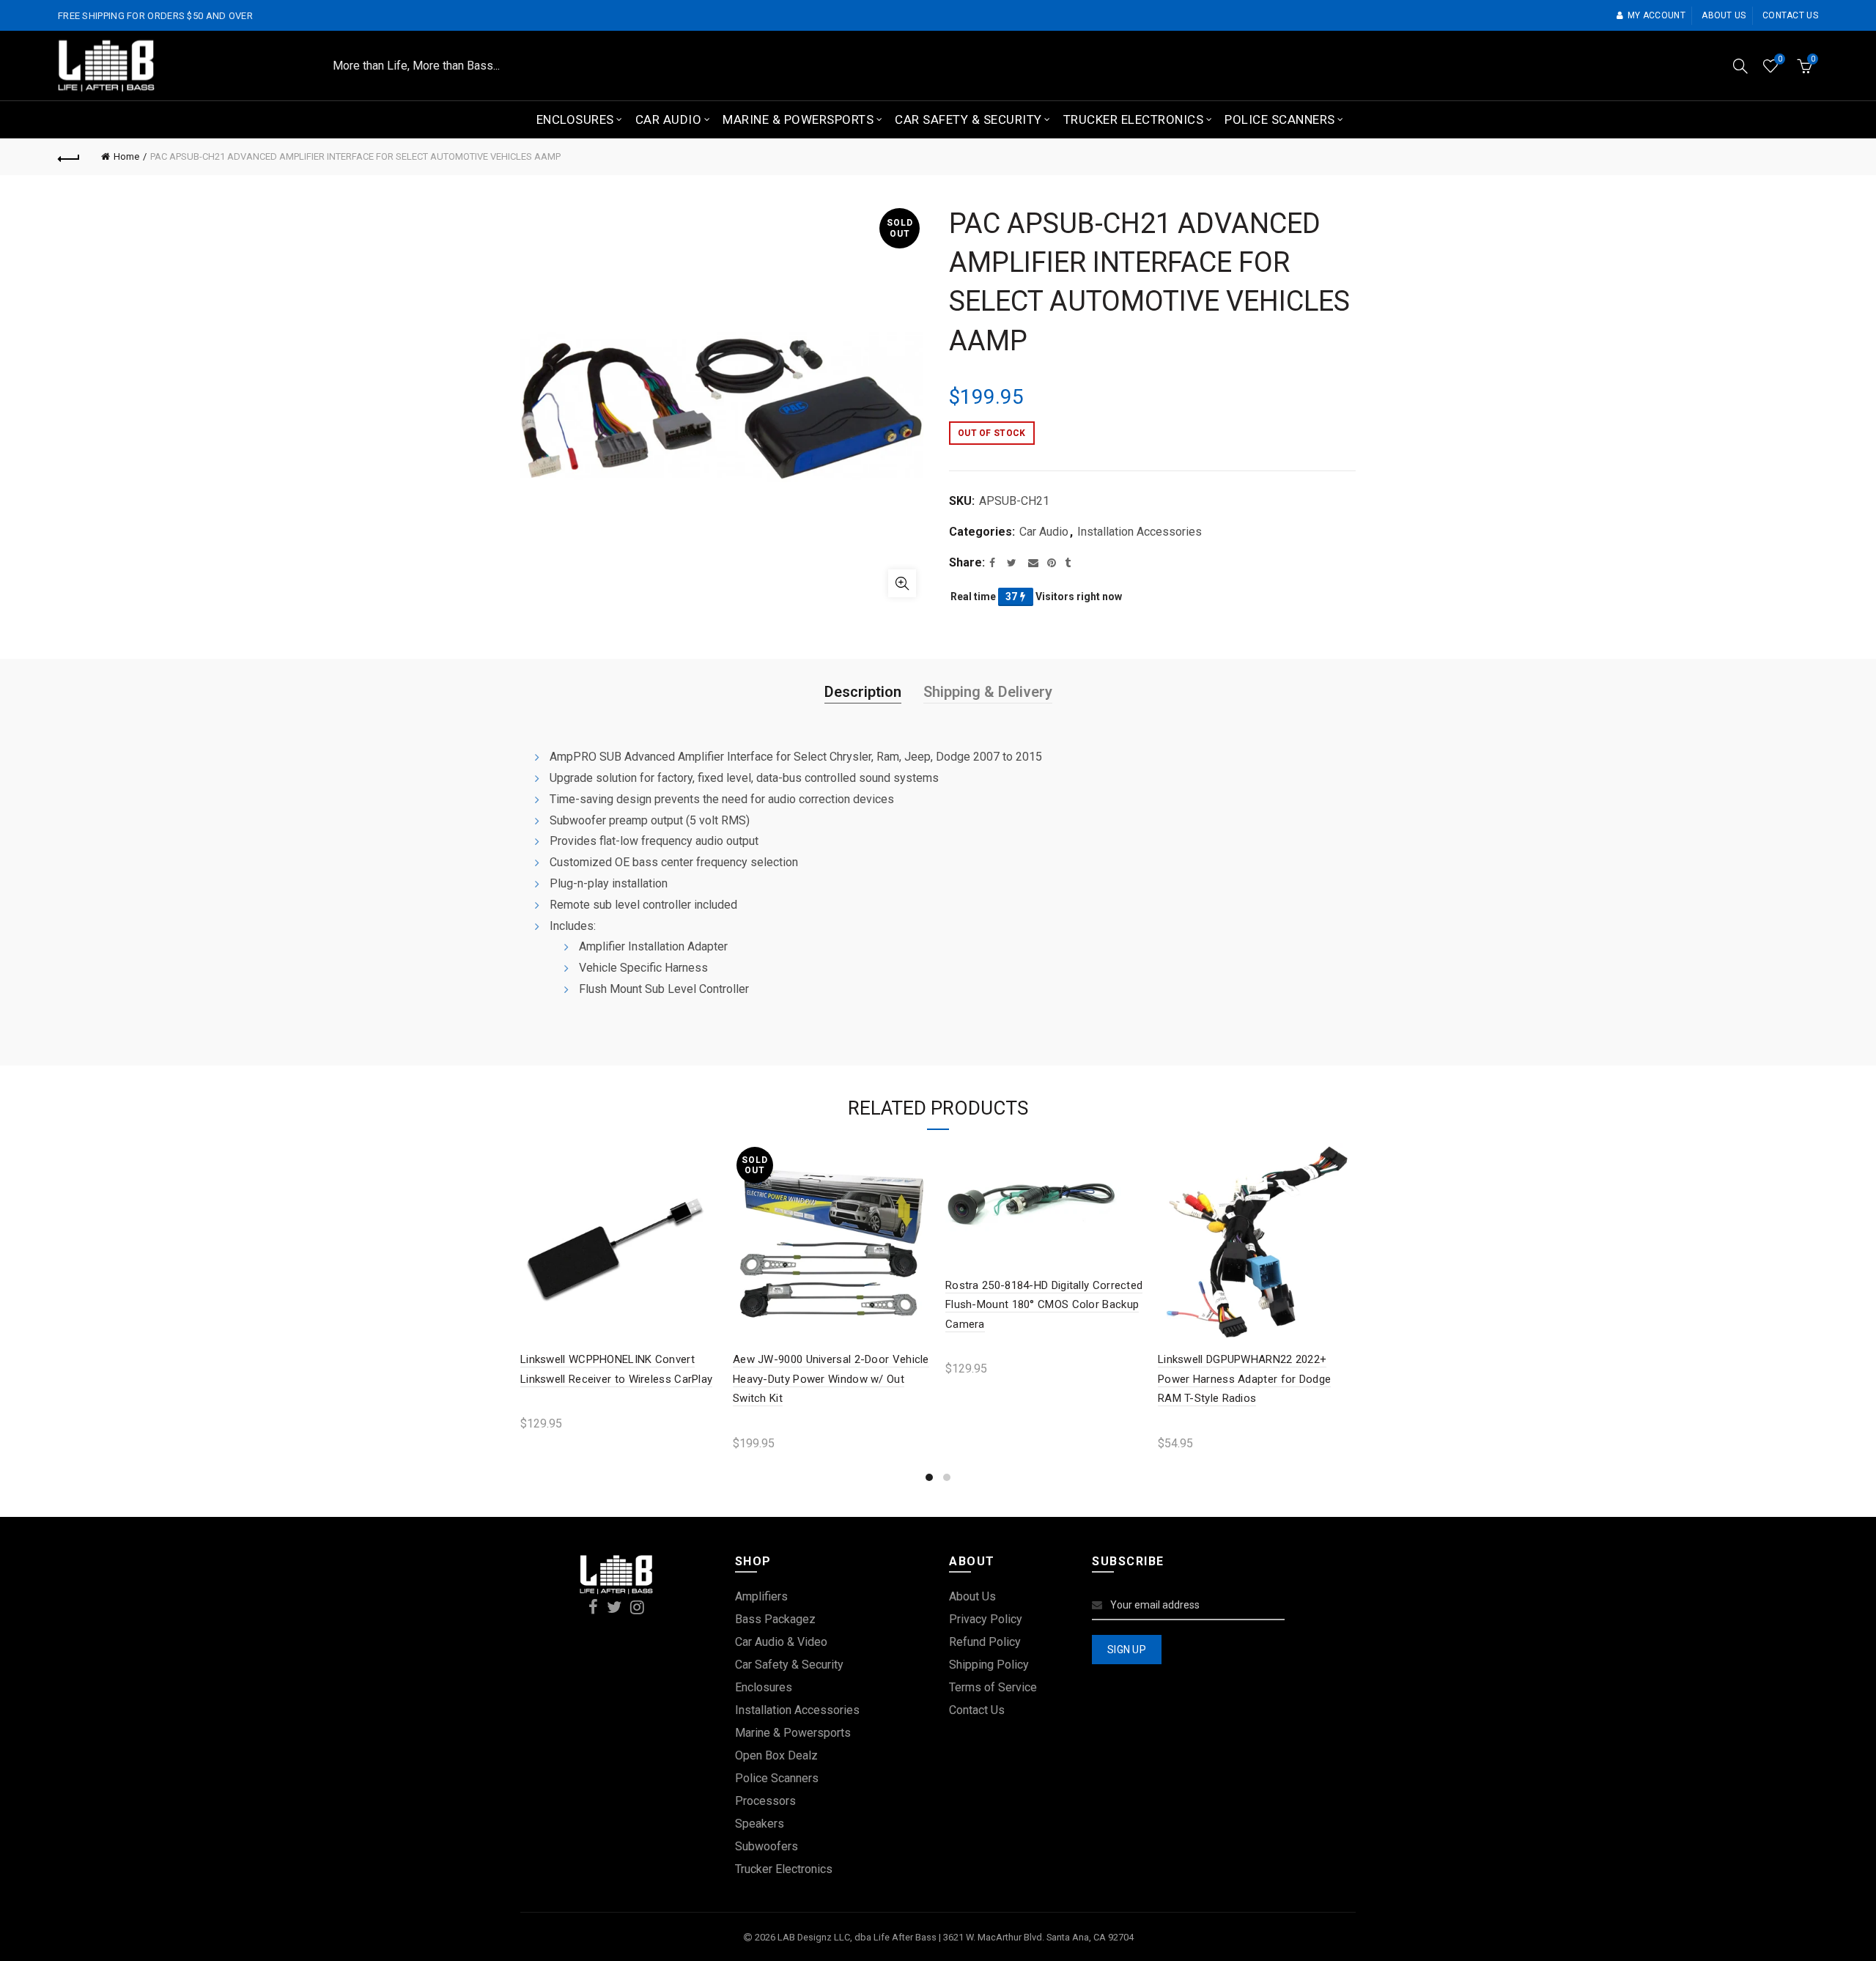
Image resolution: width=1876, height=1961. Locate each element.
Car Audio (669, 119)
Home (126, 156)
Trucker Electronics (1134, 119)
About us (1724, 15)
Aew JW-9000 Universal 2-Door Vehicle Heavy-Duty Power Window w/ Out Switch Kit (831, 1379)
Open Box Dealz (776, 1755)
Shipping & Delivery (988, 692)
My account (1657, 15)
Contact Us (977, 1710)
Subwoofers (767, 1846)
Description (863, 692)
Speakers (760, 1824)
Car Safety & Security (968, 119)
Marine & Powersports (798, 119)
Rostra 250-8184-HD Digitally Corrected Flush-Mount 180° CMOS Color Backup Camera (1044, 1305)
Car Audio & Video (781, 1642)
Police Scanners (1280, 119)
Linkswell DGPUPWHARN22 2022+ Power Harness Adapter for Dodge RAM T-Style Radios (1244, 1379)
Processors (765, 1801)
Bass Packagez (775, 1619)
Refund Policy (985, 1642)
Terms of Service (993, 1687)
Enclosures (575, 119)
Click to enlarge (902, 583)
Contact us (1790, 15)
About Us (972, 1596)
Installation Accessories (1140, 532)
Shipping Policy (989, 1665)
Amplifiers (761, 1596)
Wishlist (1780, 59)
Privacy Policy (986, 1619)
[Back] (69, 157)
